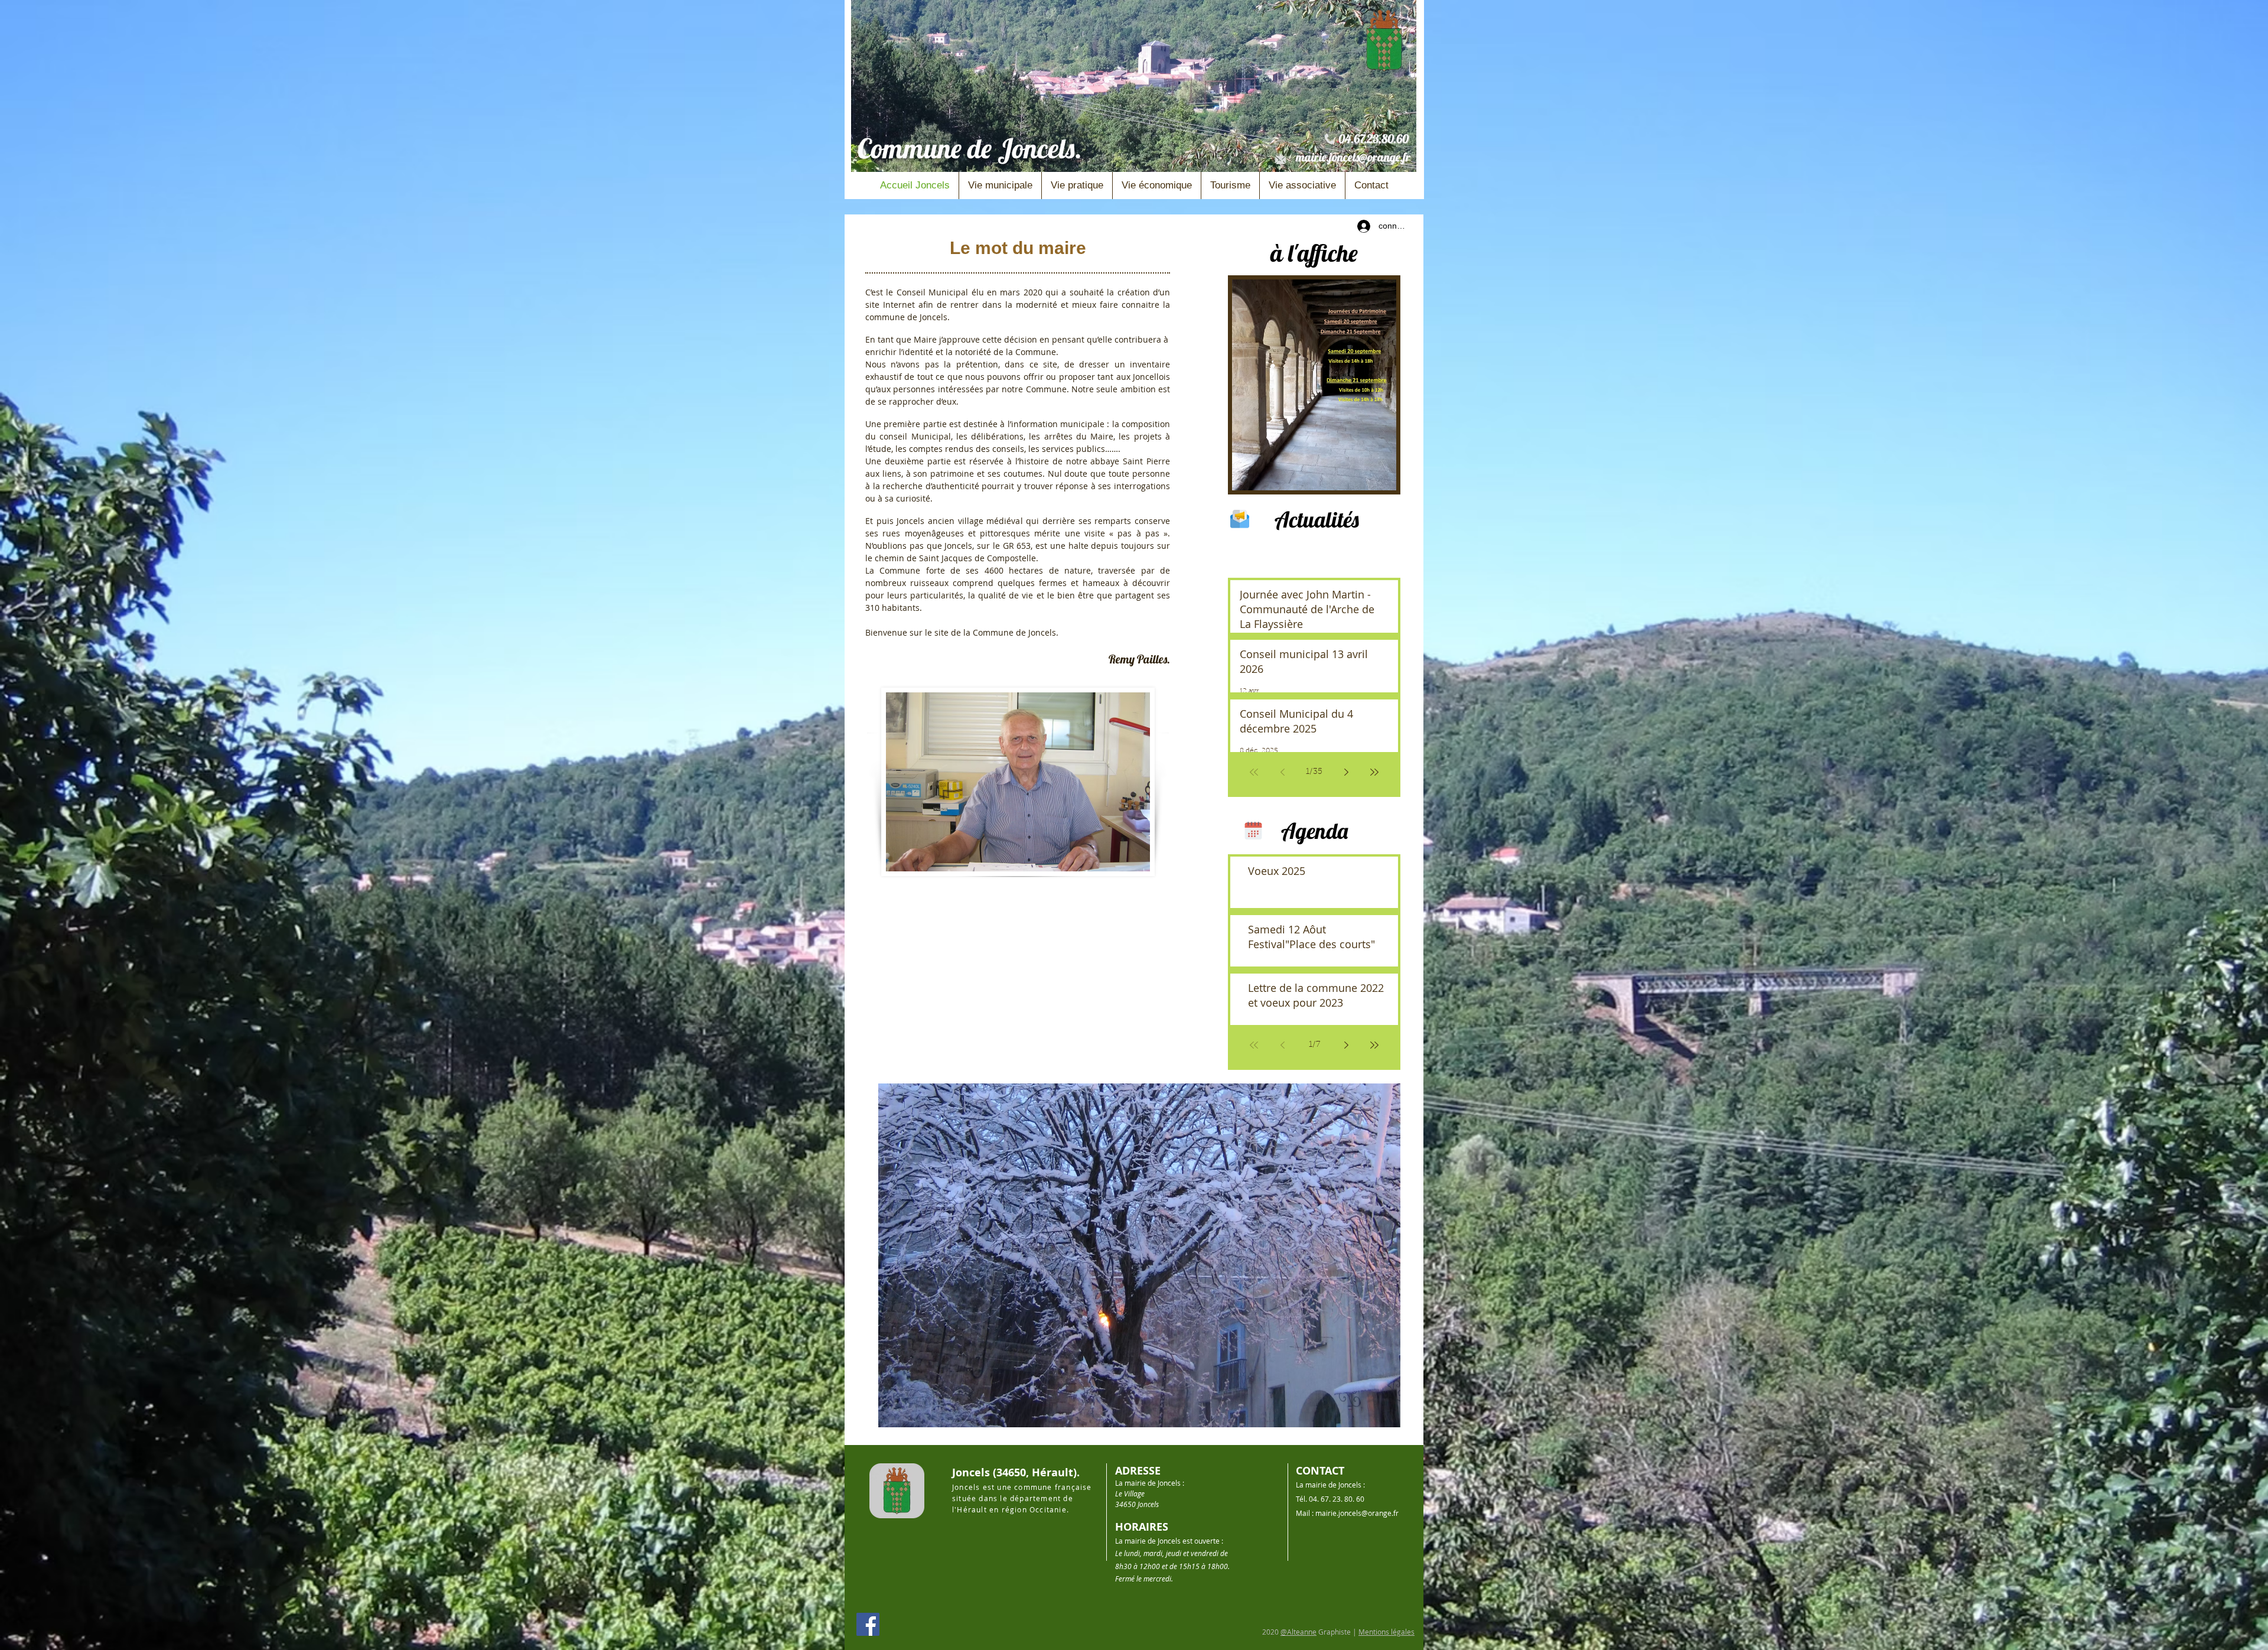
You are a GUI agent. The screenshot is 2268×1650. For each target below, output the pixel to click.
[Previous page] (1282, 1045)
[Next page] (1346, 1045)
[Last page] (1374, 1045)
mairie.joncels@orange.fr (1353, 157)
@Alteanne (1298, 1632)
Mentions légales (1386, 1632)
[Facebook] (868, 1624)
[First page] (1254, 1045)
